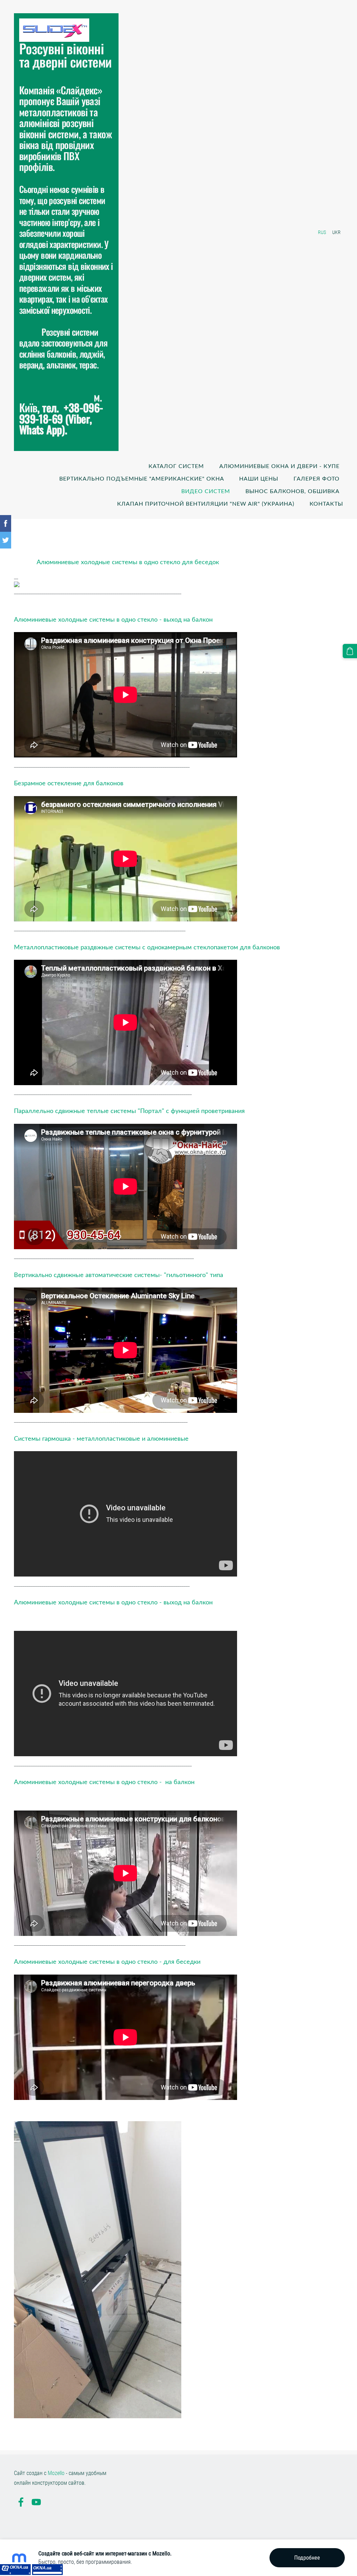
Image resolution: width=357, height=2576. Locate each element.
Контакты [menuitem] (326, 504)
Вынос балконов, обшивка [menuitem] (293, 491)
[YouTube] (36, 2502)
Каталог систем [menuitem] (176, 466)
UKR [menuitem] (336, 232)
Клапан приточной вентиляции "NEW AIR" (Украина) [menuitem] (206, 504)
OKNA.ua (19, 2567)
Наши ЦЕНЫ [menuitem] (259, 478)
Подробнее (307, 2558)
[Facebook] (21, 2502)
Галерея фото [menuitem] (317, 478)
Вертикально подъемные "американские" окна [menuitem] (142, 478)
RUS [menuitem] (322, 232)
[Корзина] (350, 651)
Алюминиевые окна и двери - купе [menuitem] (279, 466)
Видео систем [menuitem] (206, 491)
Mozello (56, 2473)
